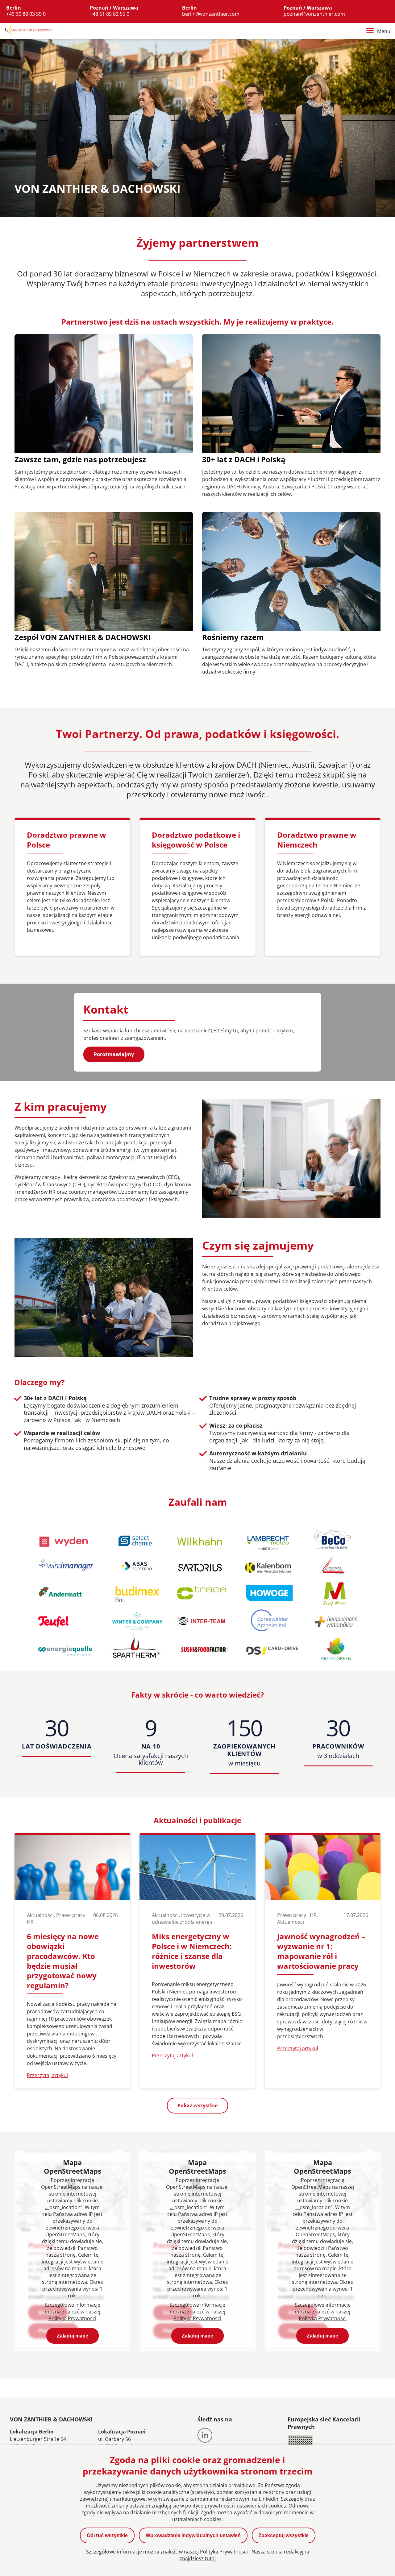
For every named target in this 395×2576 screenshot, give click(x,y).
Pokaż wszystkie (197, 2105)
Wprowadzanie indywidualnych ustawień (193, 2535)
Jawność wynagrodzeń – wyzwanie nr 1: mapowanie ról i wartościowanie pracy (321, 1951)
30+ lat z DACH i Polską (244, 459)
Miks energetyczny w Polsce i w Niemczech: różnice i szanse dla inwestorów (192, 1951)
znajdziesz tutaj (198, 2558)
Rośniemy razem (233, 637)
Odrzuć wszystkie (107, 2535)
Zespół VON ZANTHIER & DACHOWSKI (83, 637)
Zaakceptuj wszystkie (284, 2535)
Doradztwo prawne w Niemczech (317, 840)
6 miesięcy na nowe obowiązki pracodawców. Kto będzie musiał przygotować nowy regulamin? (63, 1961)
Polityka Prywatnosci (72, 2318)
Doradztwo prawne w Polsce (67, 840)
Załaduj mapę (73, 2336)
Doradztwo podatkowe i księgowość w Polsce (196, 840)
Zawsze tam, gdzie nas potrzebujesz (80, 459)
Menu (384, 31)
